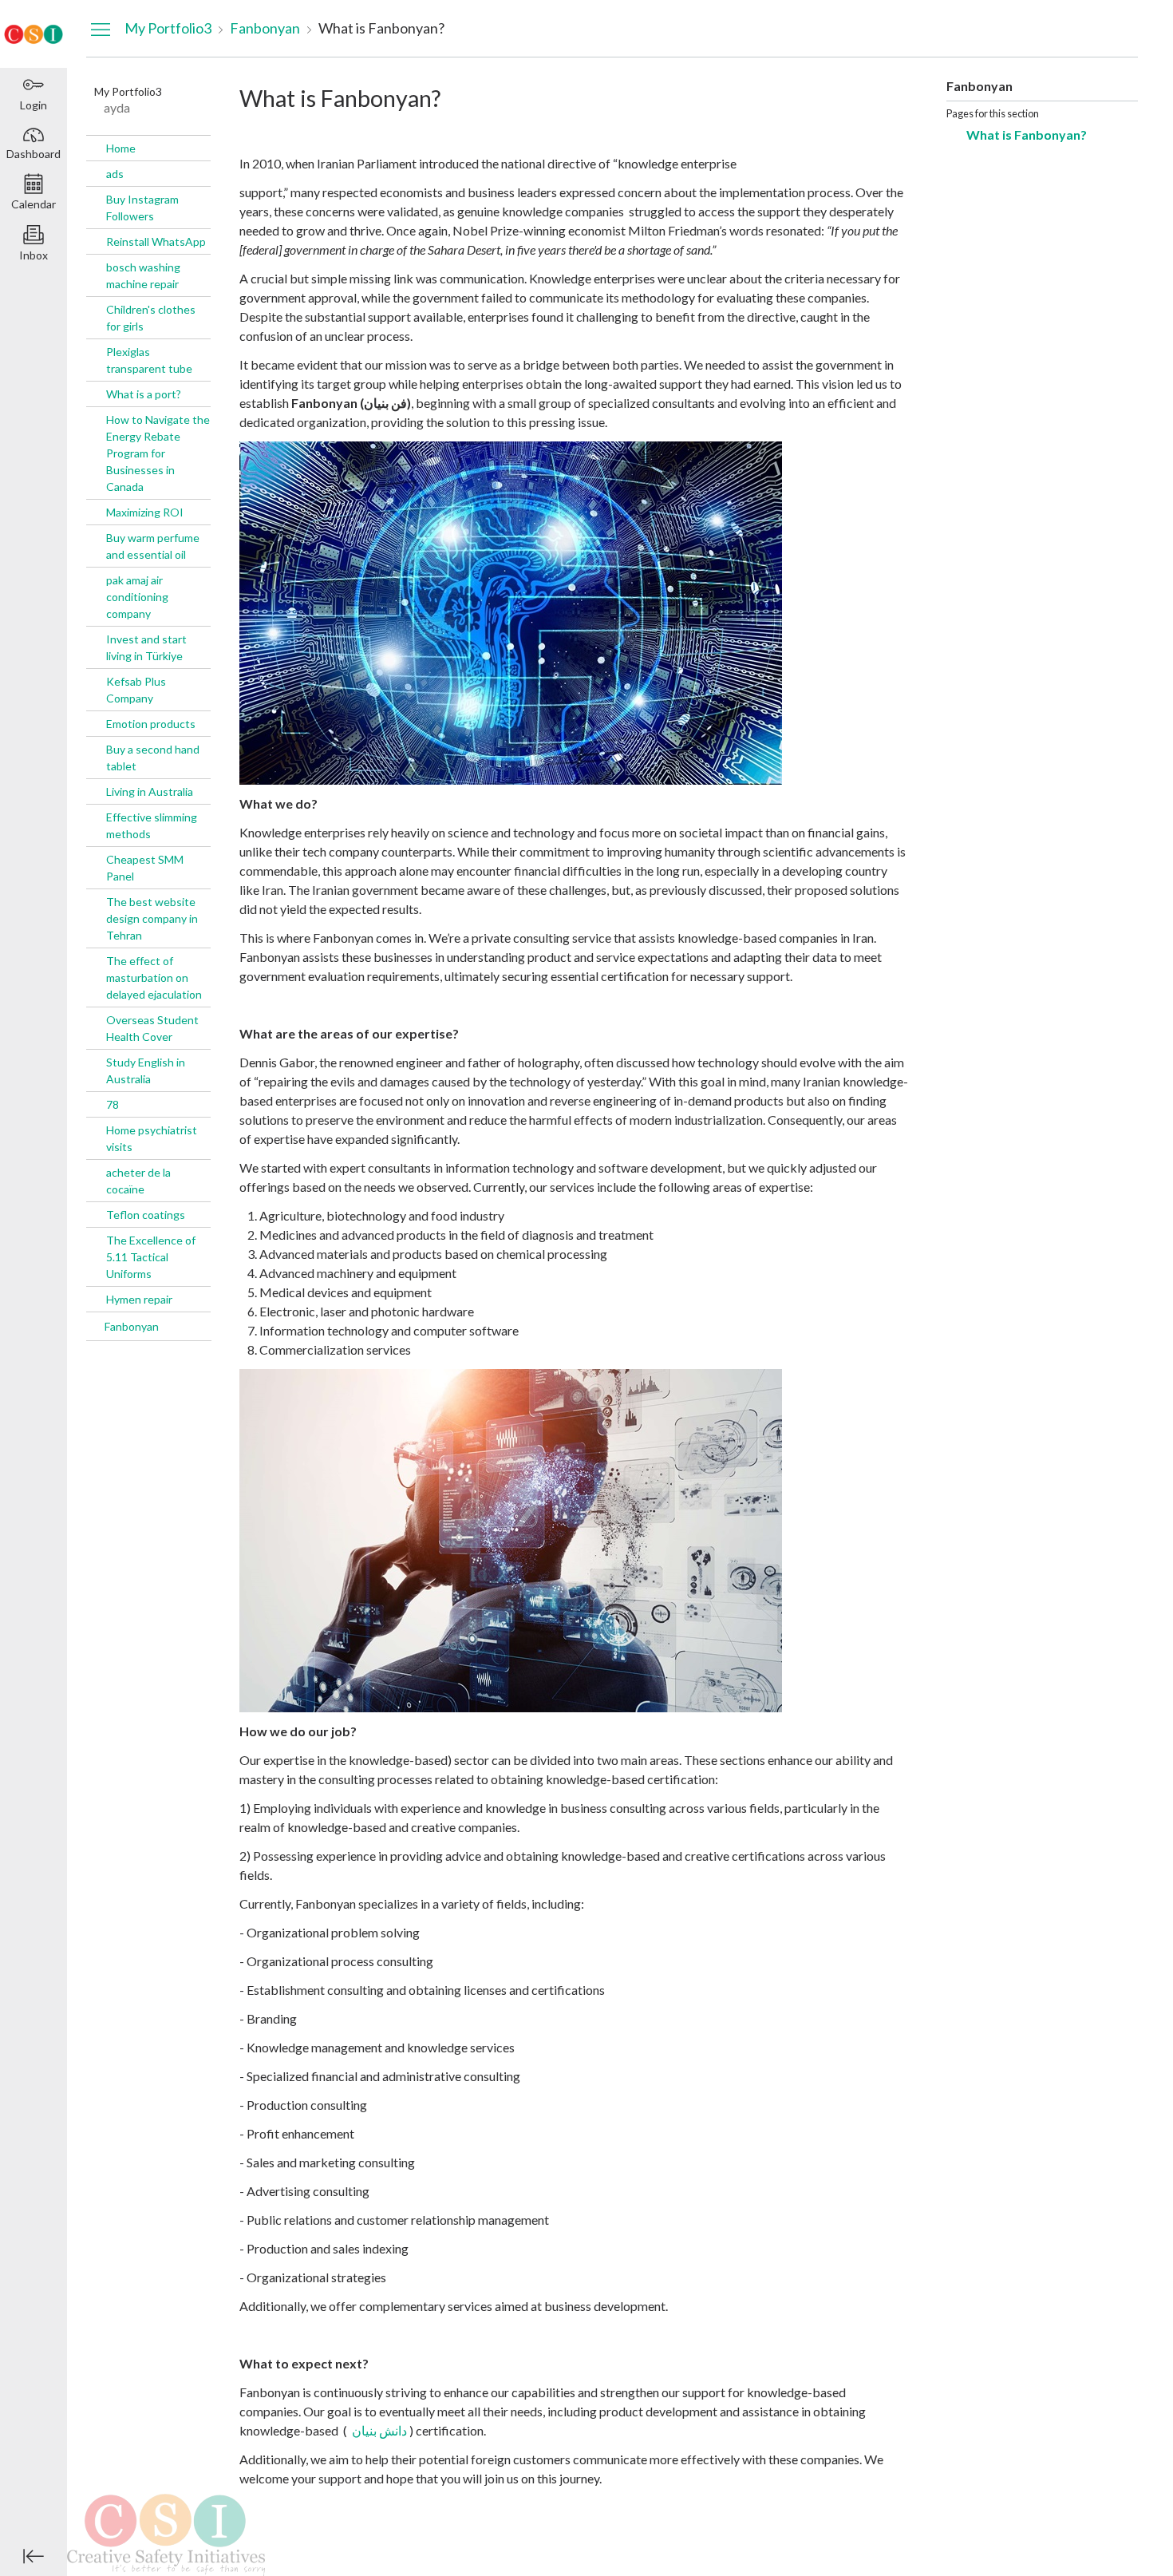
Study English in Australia (146, 1070)
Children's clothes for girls (151, 318)
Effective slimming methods (152, 825)
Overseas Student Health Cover (152, 1028)
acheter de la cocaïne (138, 1181)
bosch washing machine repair (143, 275)
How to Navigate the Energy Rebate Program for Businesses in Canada (158, 453)
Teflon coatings (146, 1215)
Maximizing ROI (145, 512)
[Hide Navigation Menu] (101, 29)
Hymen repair (139, 1299)
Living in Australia (150, 791)
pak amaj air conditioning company (137, 597)
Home (121, 148)
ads (115, 174)
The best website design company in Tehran (152, 918)
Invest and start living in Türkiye (146, 647)
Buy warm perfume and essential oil (153, 546)
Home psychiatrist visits (152, 1138)
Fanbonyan (132, 1326)
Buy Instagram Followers (142, 208)
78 (113, 1104)
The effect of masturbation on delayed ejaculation (154, 977)
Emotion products (151, 724)
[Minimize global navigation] (34, 2556)
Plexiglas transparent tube (149, 360)
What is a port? (144, 394)
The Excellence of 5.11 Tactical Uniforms (151, 1257)
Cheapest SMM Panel (145, 868)
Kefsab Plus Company (136, 690)
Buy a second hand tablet (153, 758)
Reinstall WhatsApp (156, 241)
